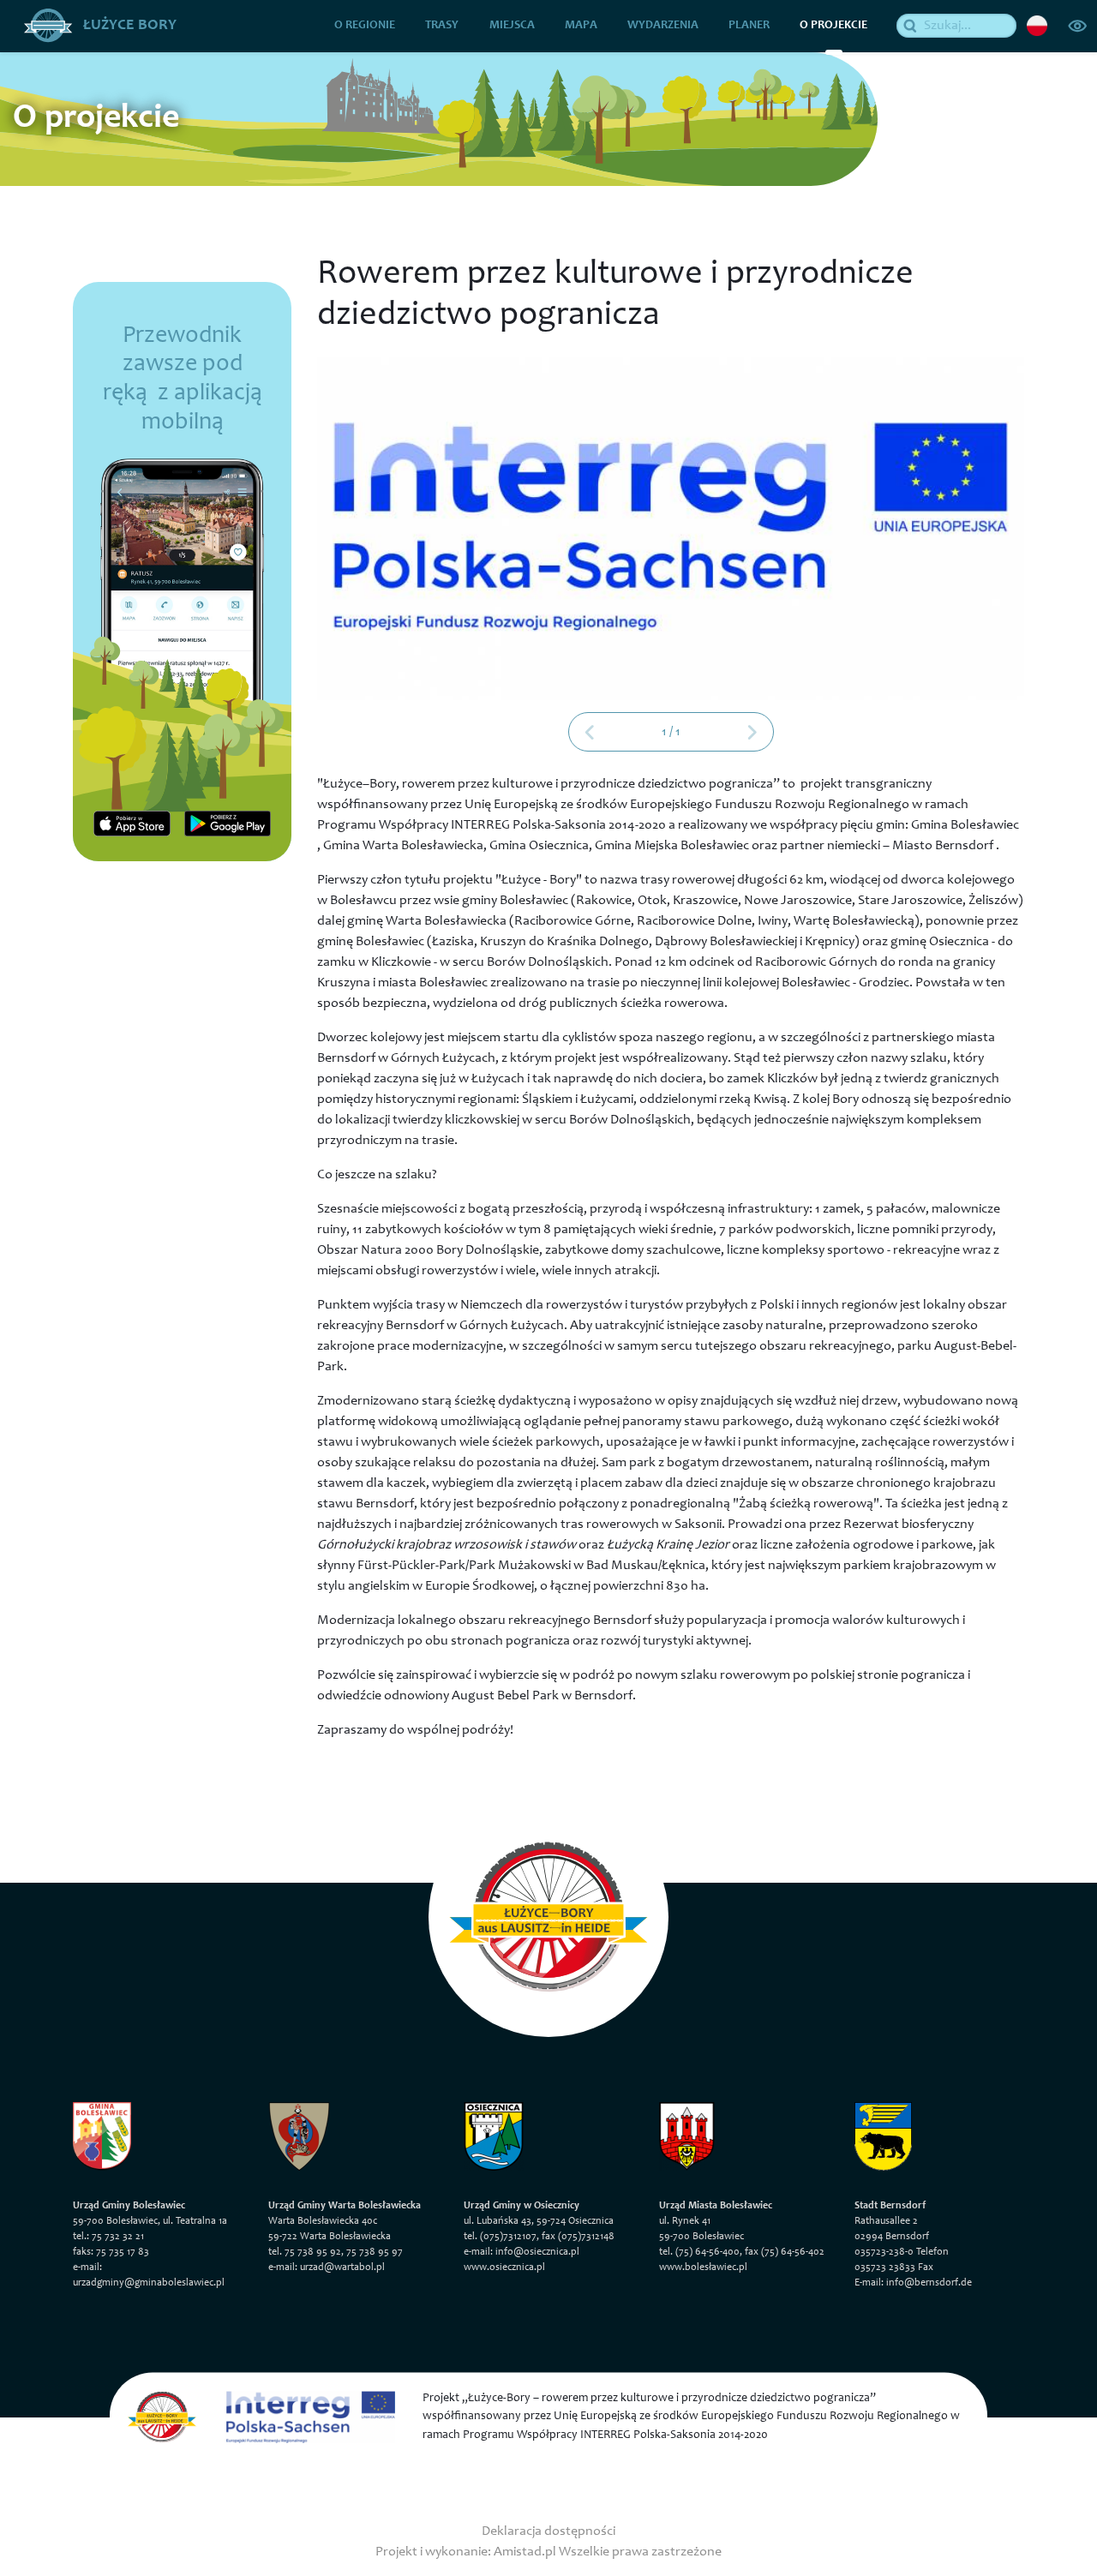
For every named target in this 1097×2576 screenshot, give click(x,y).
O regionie (365, 26)
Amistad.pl (525, 2552)
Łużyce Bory (128, 26)
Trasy (442, 26)
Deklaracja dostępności (548, 2531)
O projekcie (833, 26)
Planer (749, 26)
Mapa (581, 26)
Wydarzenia (663, 26)
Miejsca (512, 26)
